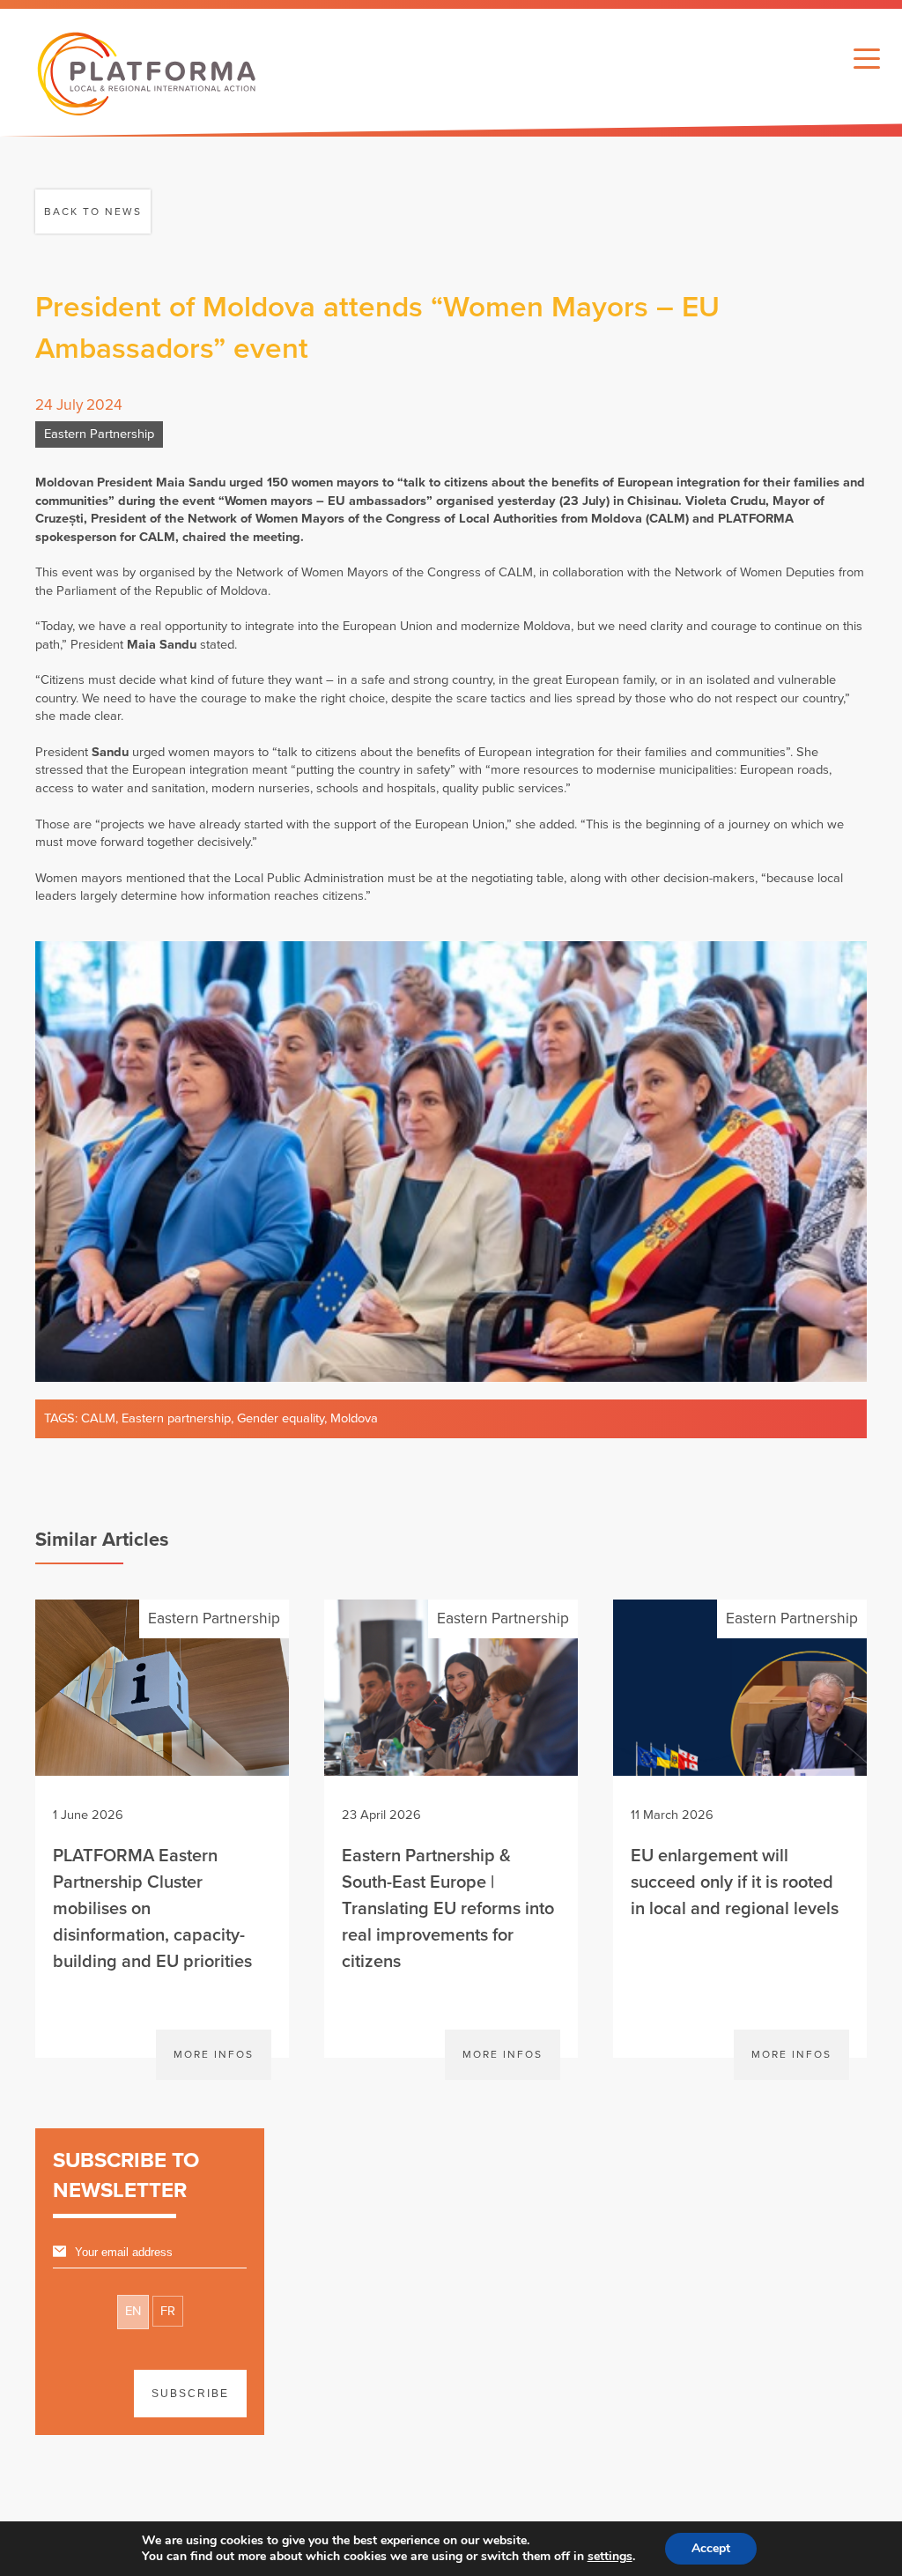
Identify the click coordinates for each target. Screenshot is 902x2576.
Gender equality (281, 1418)
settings (610, 2557)
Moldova (354, 1418)
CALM (98, 1418)
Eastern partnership (176, 1418)
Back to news (93, 212)
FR (168, 2311)
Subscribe (190, 2394)
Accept (711, 2548)
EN (133, 2311)
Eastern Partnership (99, 434)
